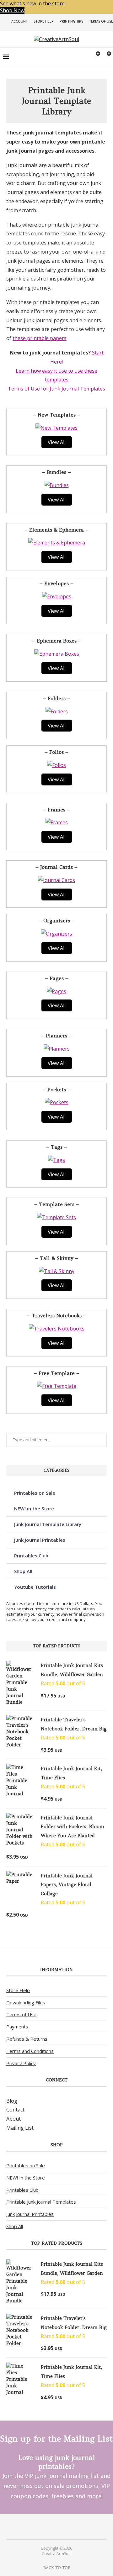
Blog (12, 2101)
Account (19, 21)
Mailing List (20, 2128)
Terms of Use (101, 21)
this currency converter (44, 1609)
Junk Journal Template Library (48, 1524)
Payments (17, 2027)
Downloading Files (26, 2002)
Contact (15, 2110)
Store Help (44, 21)
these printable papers (40, 338)
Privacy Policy (21, 2063)
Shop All (23, 1571)
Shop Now (12, 10)
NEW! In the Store (26, 2178)
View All (57, 442)
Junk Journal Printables (40, 1540)
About (13, 2119)
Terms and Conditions (30, 2051)
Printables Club (31, 1556)
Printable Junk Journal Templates (41, 2202)
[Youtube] (61, 2526)
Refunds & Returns (27, 2039)
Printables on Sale (35, 1493)
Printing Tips (71, 21)
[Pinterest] (52, 2526)
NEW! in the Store (34, 1508)
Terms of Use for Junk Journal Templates (56, 389)
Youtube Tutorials (35, 1587)
